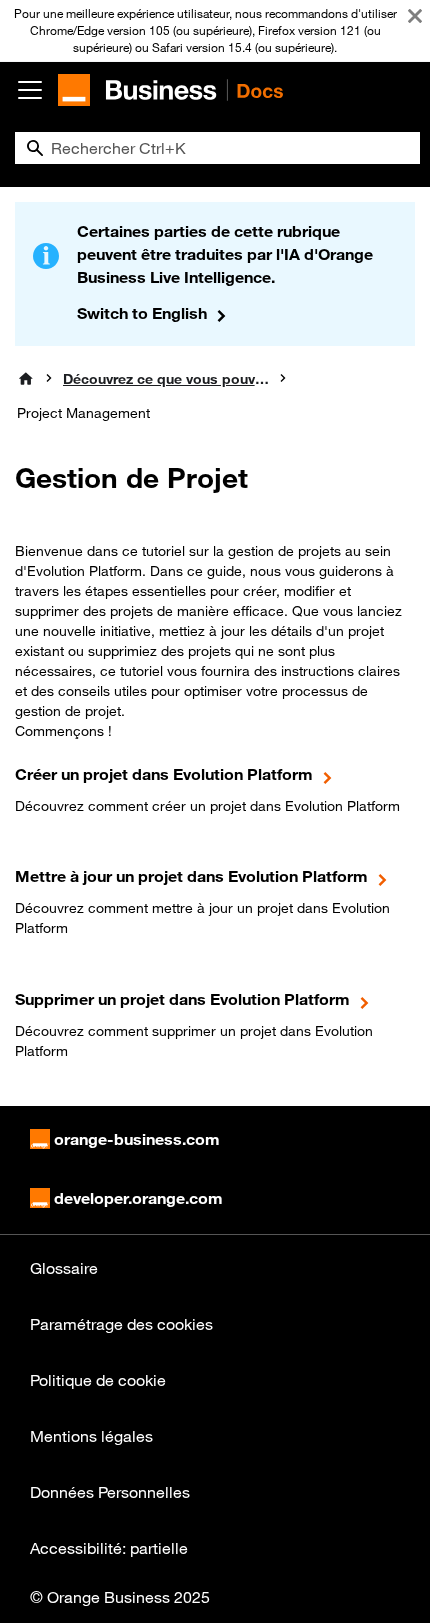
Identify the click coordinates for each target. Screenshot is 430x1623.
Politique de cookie (98, 1380)
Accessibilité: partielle (109, 1548)
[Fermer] (415, 16)
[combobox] (217, 148)
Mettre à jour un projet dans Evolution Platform (191, 876)
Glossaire (64, 1268)
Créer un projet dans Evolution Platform (164, 774)
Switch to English (142, 313)
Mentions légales (91, 1436)
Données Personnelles (110, 1492)
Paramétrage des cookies (121, 1324)
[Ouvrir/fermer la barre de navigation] (30, 90)
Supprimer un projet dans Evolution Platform (182, 999)
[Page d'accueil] (26, 378)
